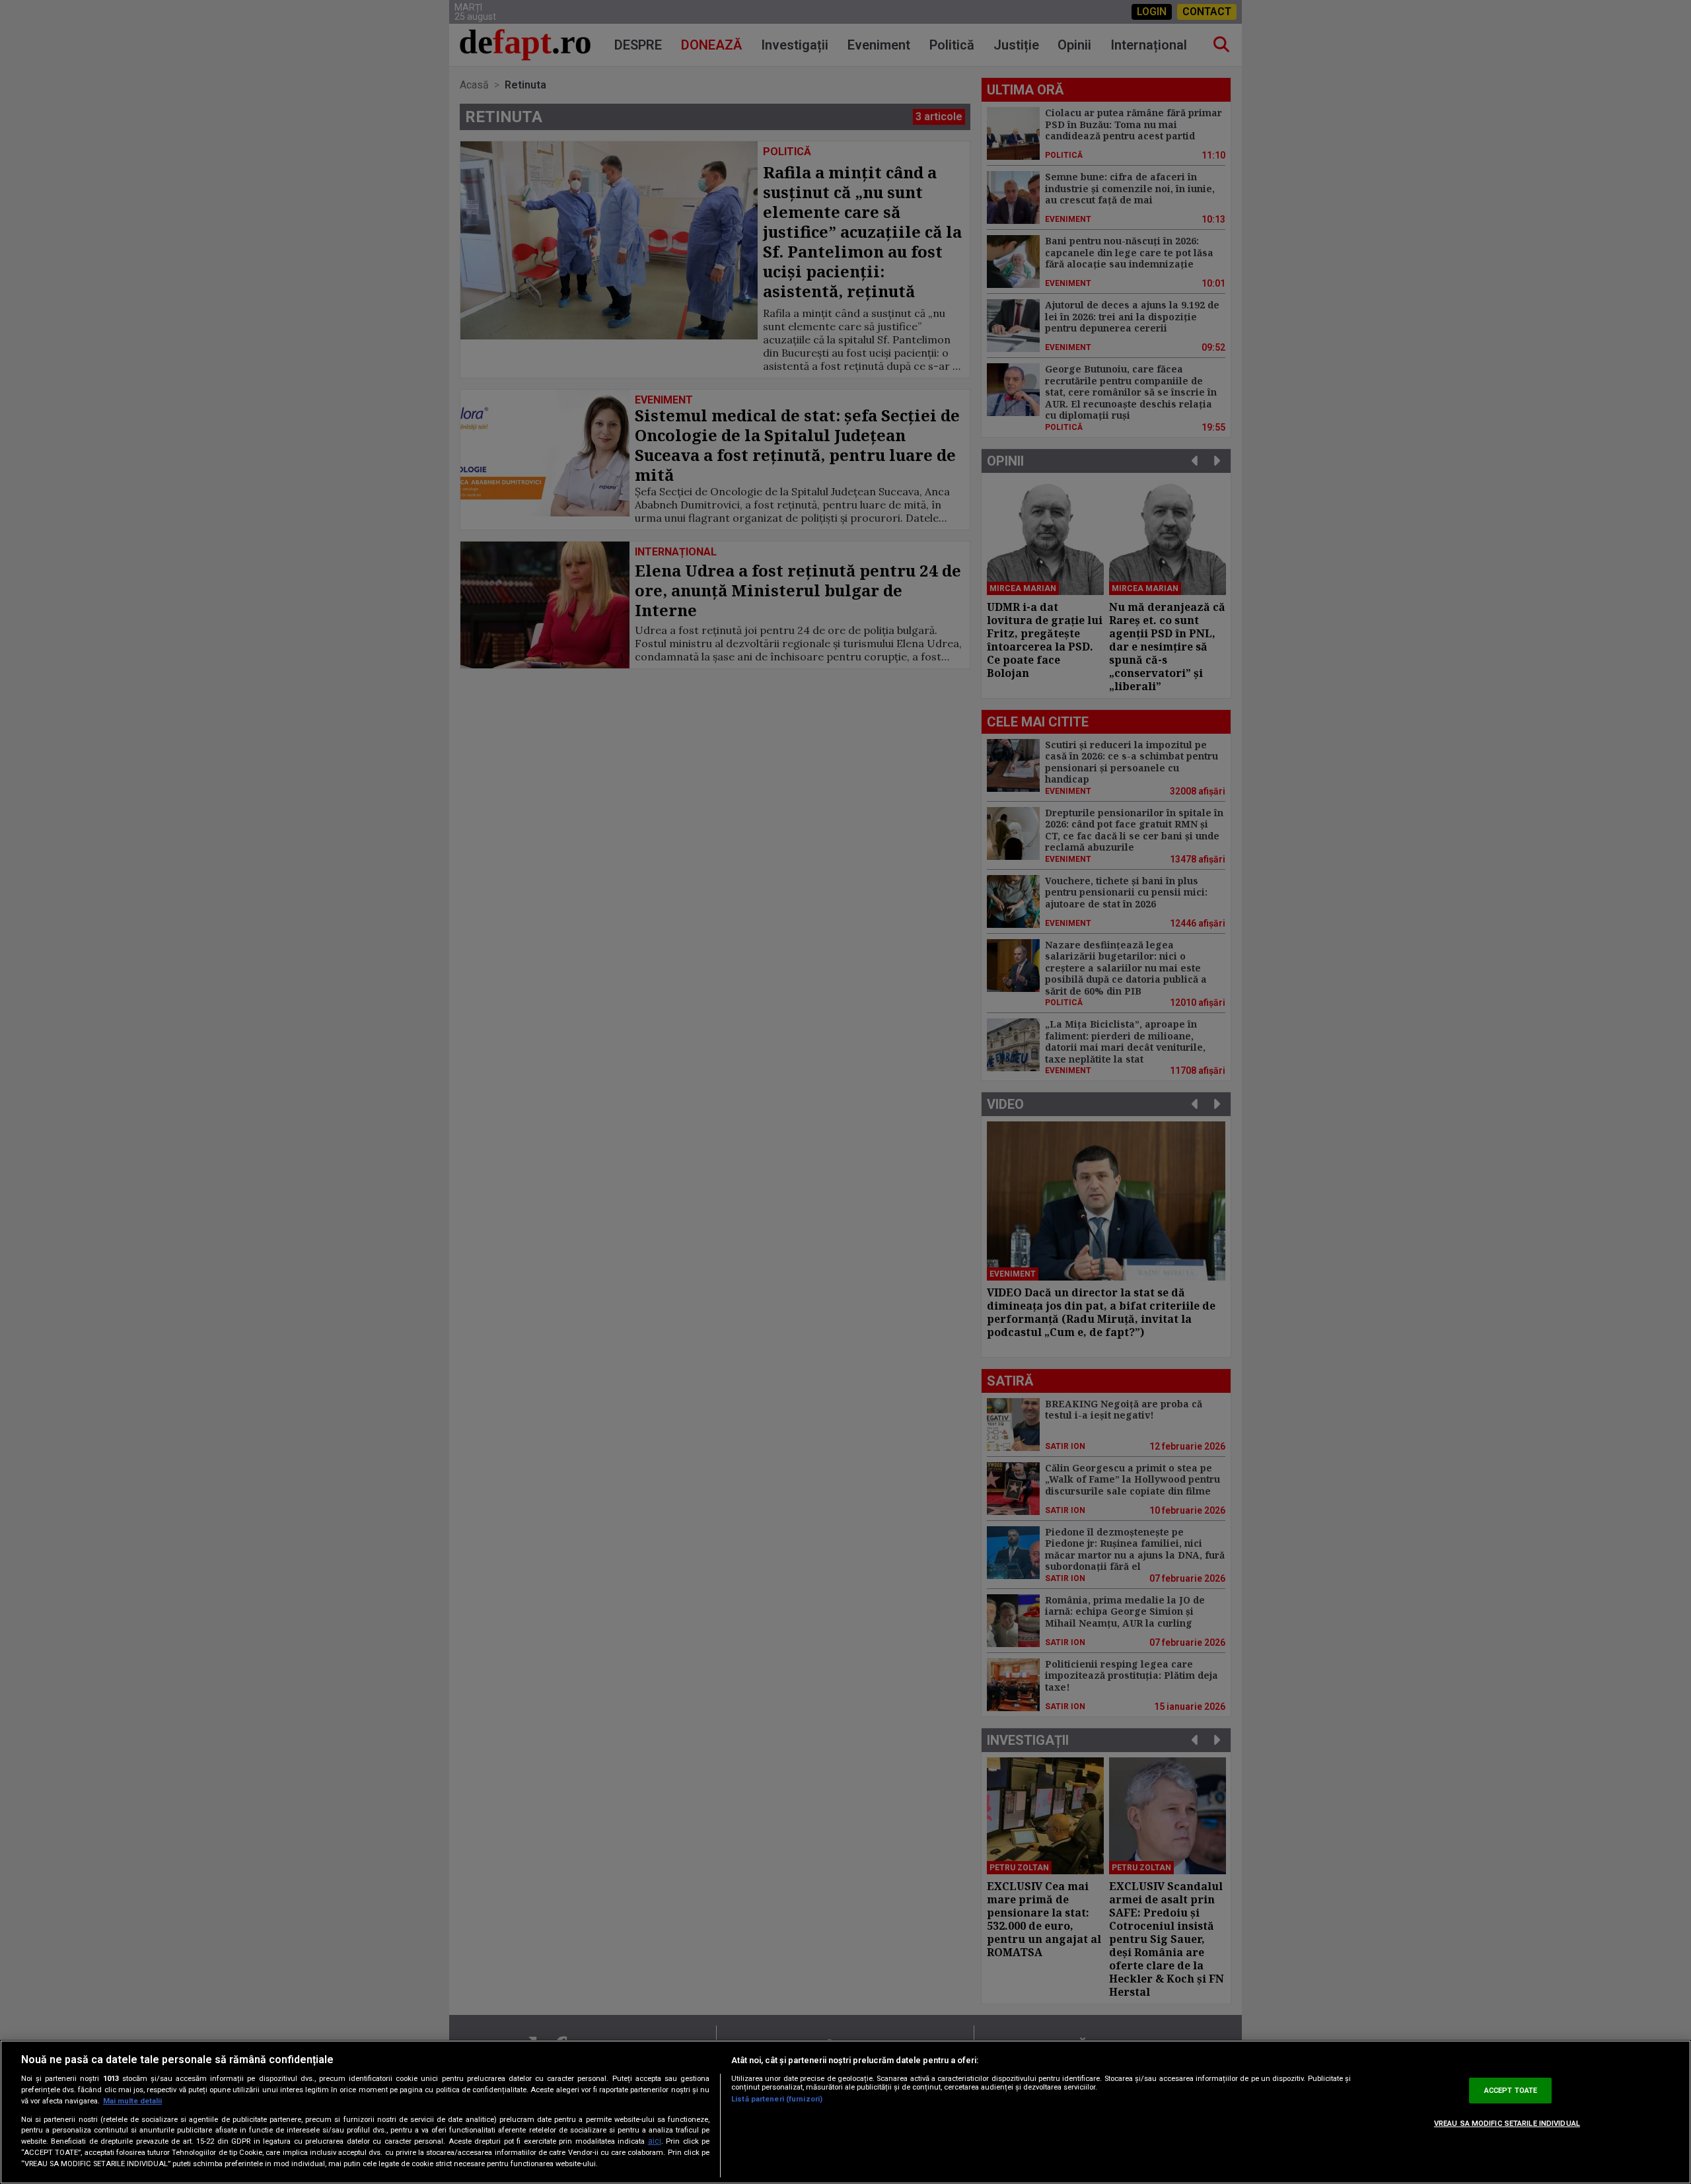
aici (655, 2141)
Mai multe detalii (132, 2101)
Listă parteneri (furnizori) (777, 2099)
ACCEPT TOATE (1511, 2091)
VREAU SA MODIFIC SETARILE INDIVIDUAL (1507, 2124)
